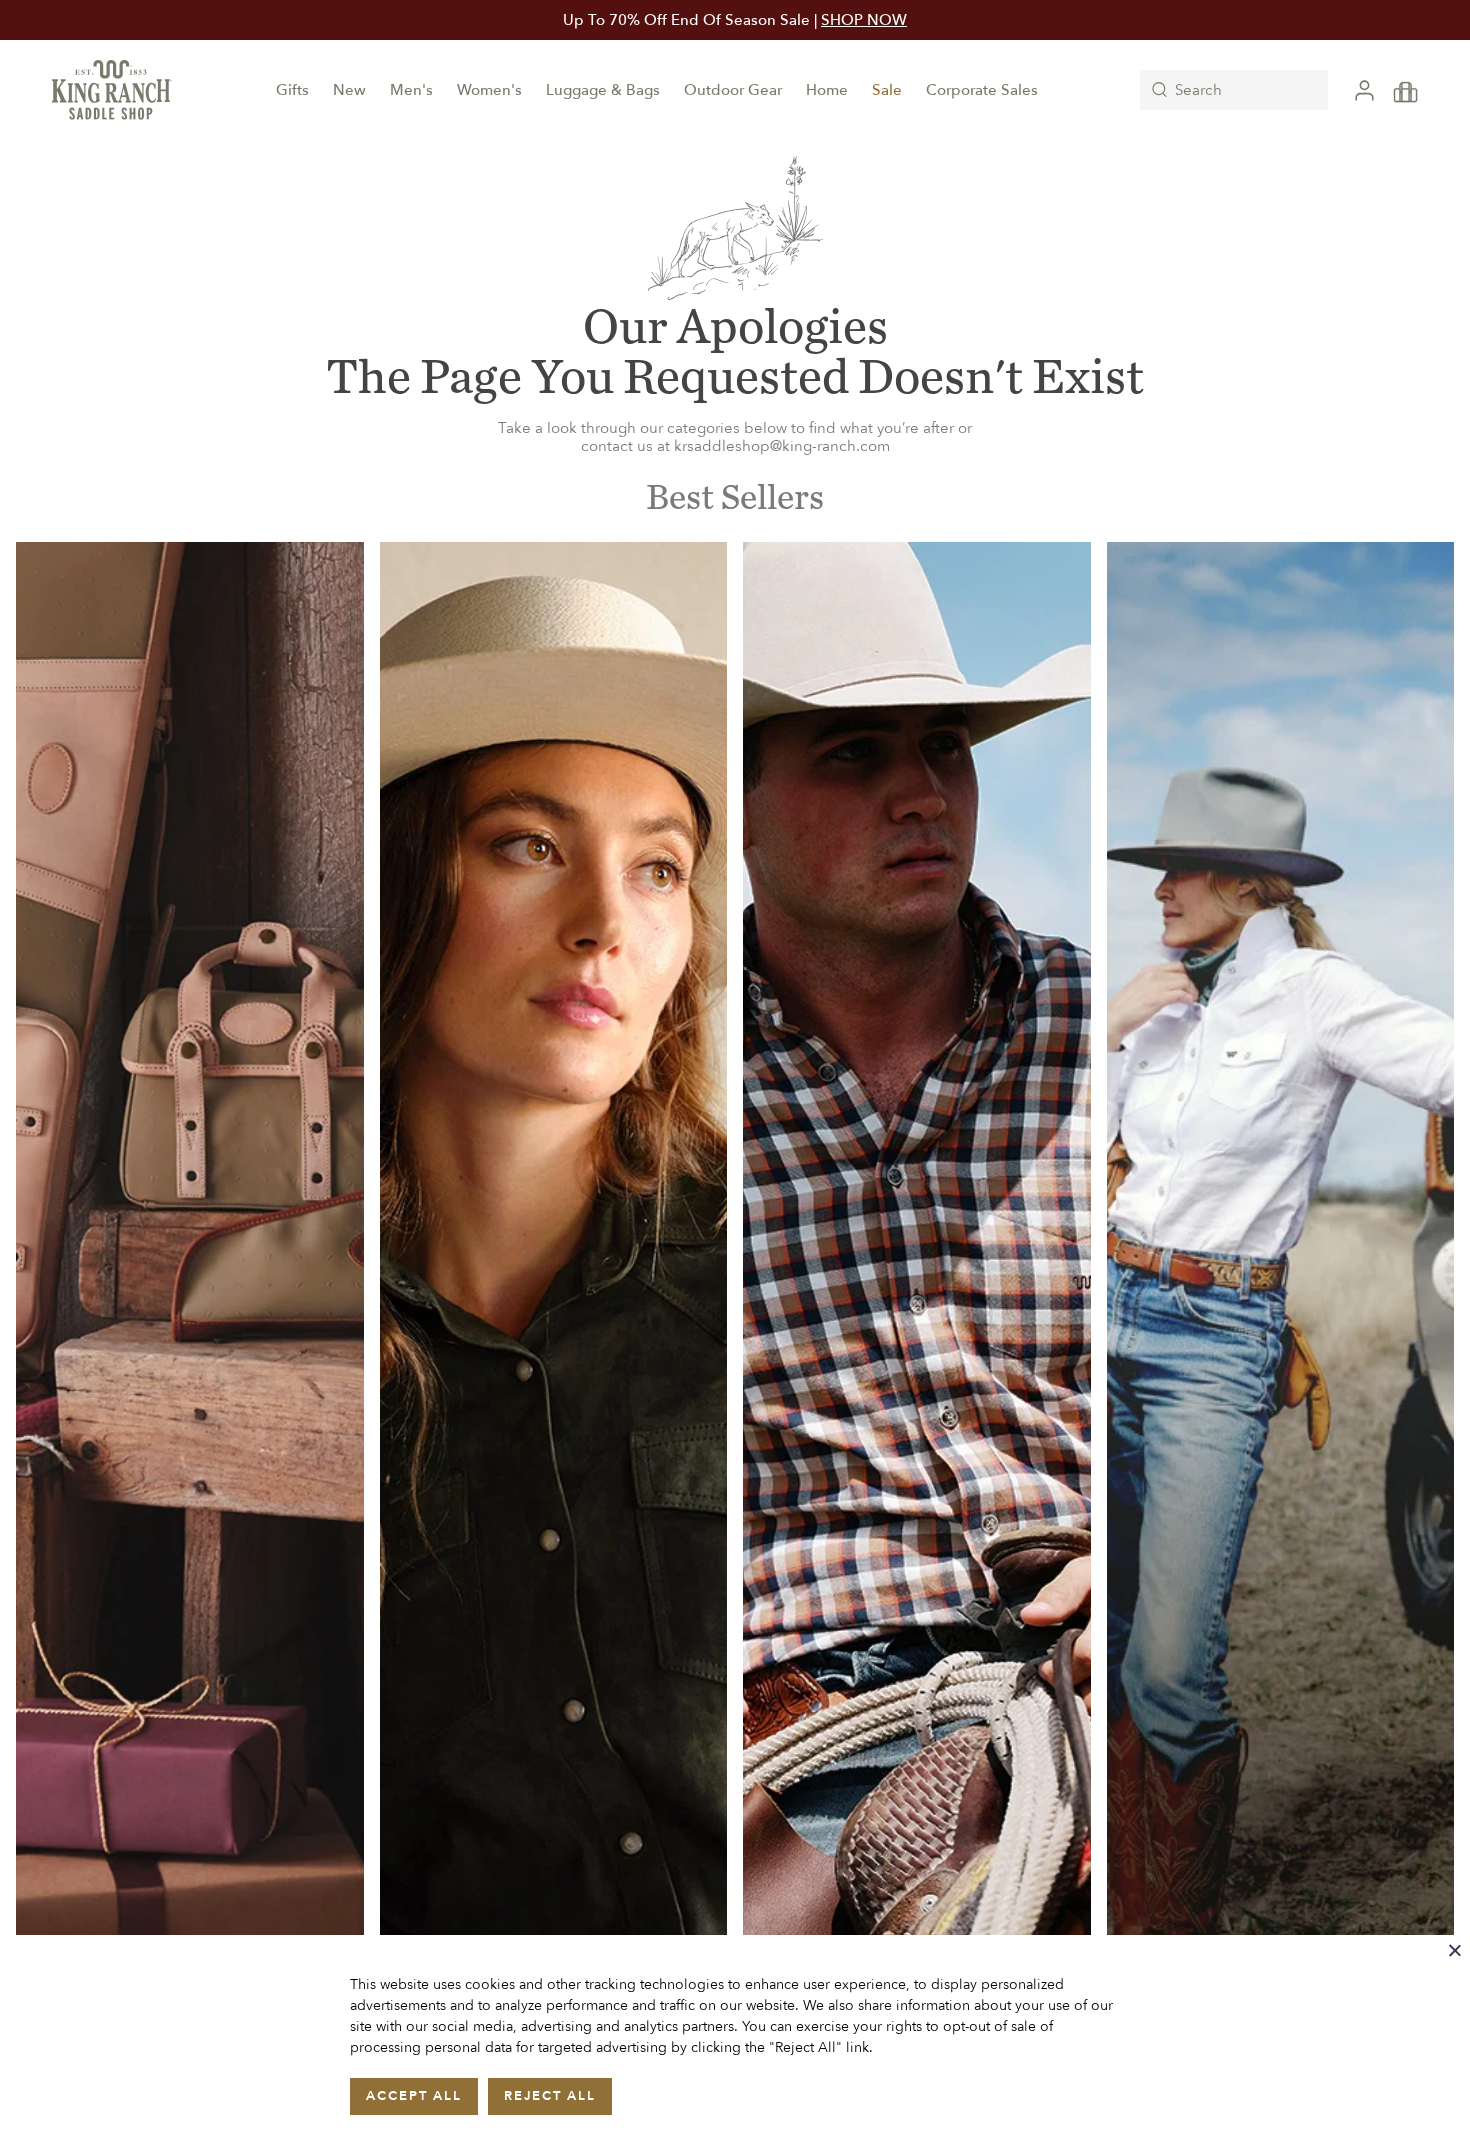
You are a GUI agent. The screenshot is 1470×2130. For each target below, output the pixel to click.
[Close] (1455, 1950)
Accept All (414, 2096)
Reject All (550, 2096)
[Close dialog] (1009, 798)
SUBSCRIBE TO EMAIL (735, 1247)
